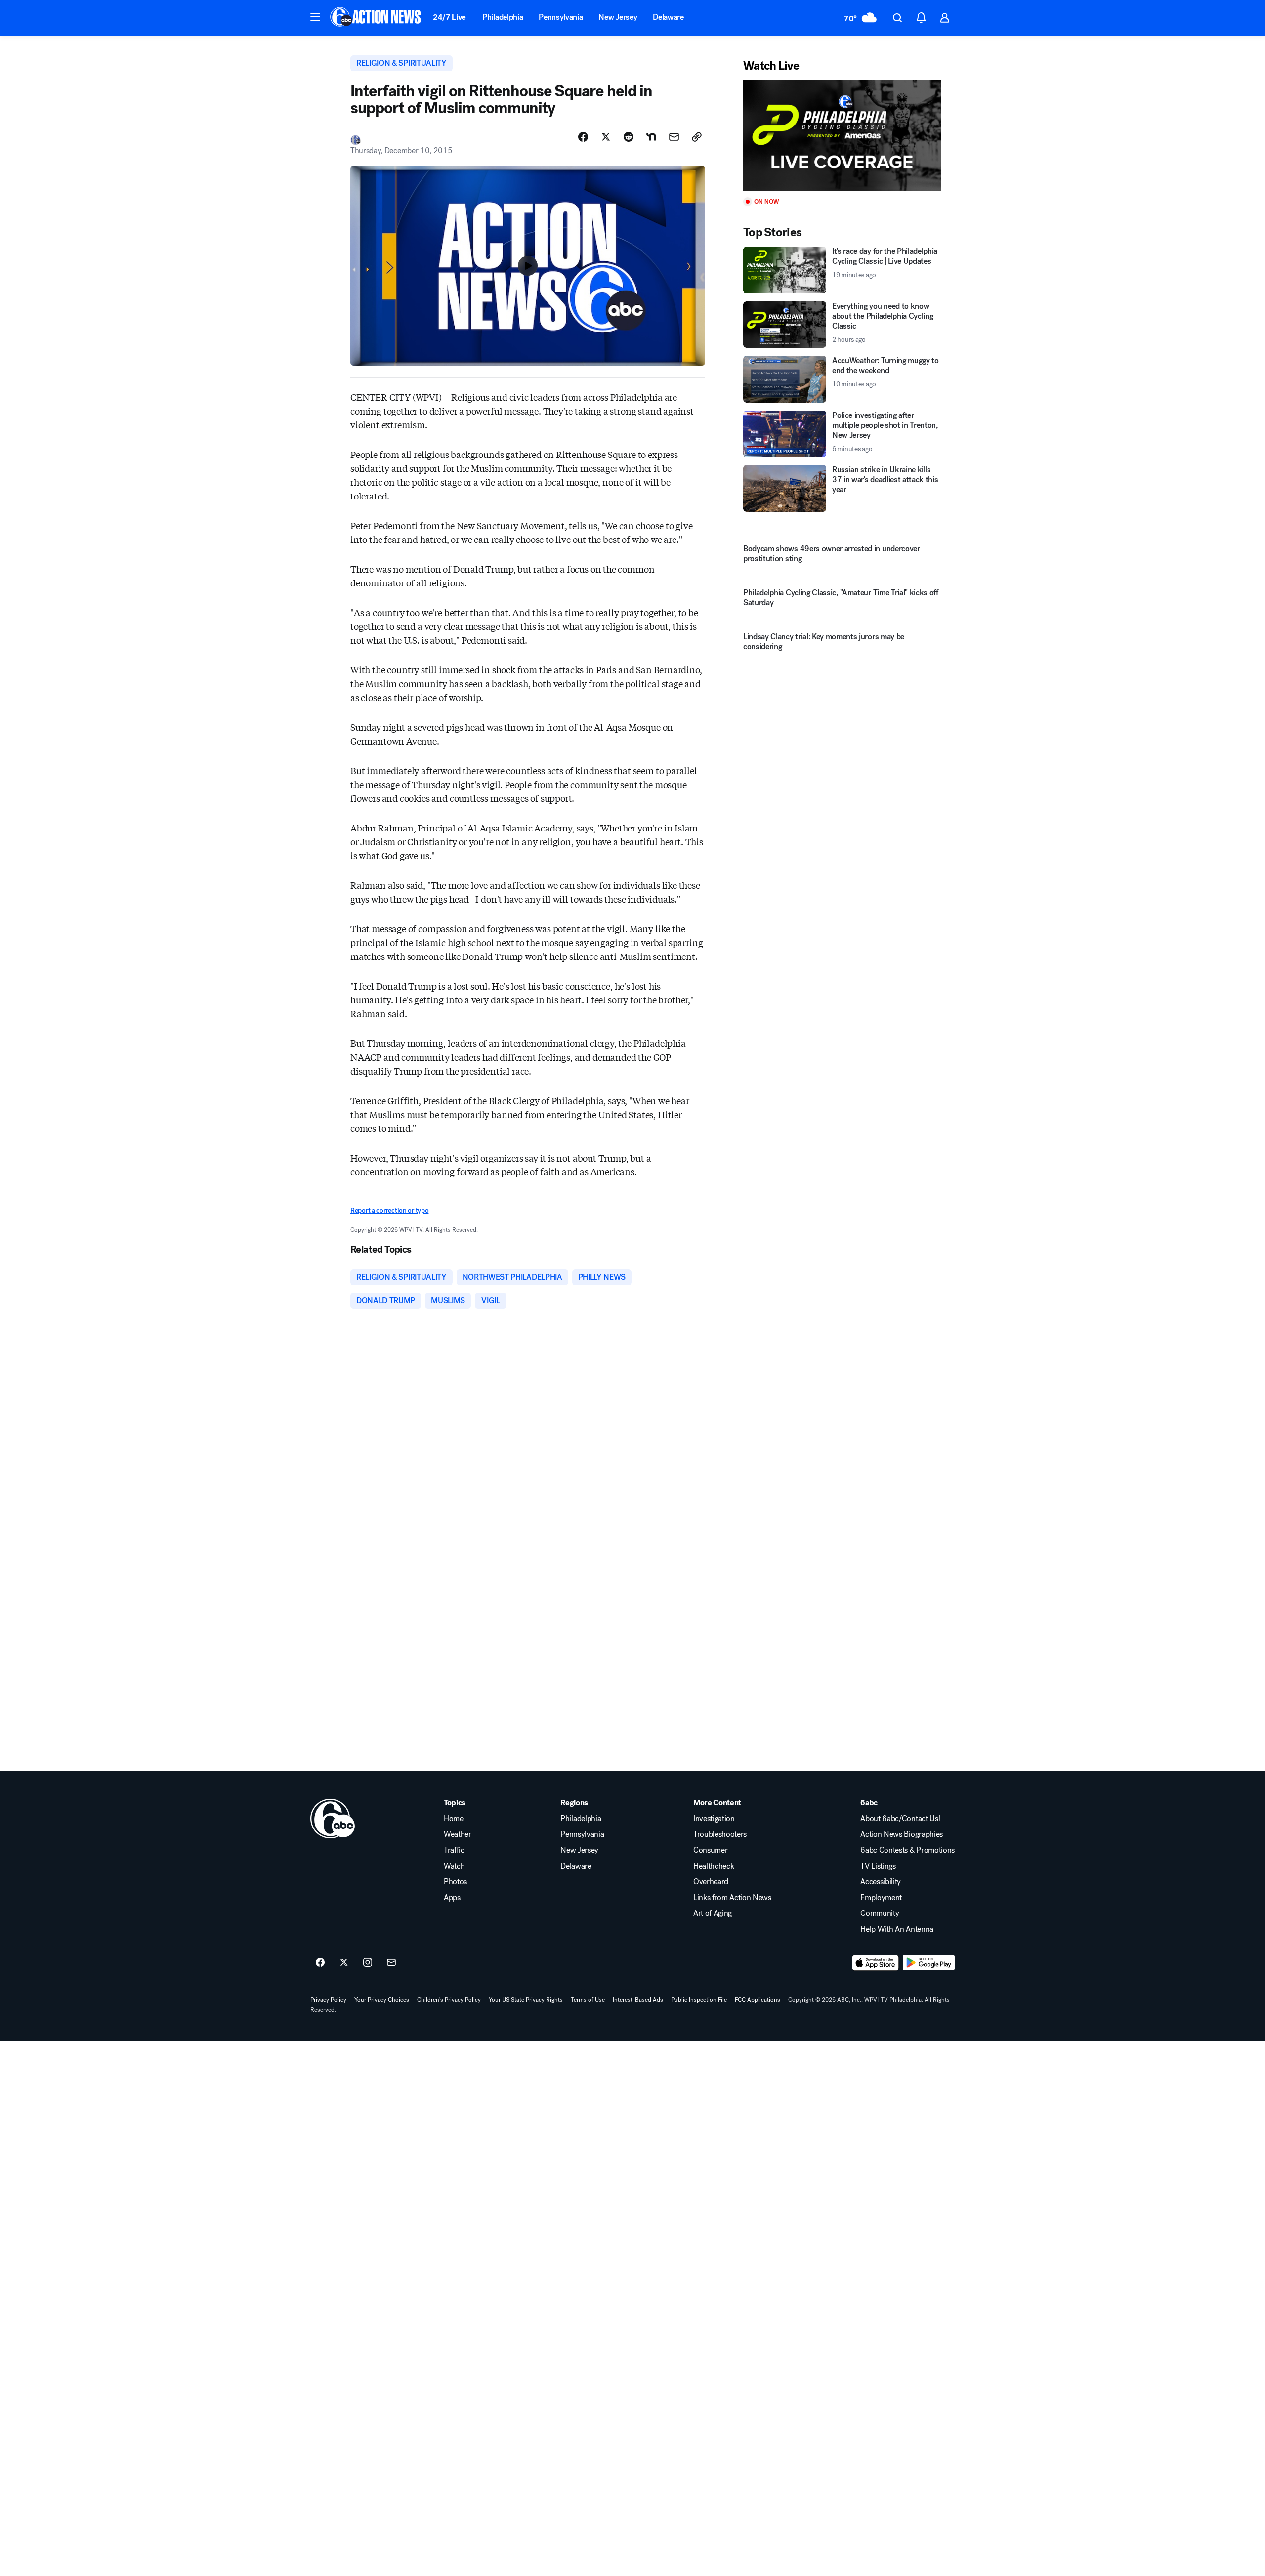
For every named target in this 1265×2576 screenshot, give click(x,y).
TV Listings (878, 1866)
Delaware (668, 17)
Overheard (711, 1882)
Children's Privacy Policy (449, 2000)
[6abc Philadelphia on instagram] (368, 1963)
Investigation (714, 1819)
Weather (458, 1834)
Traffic (454, 1850)
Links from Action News (732, 1898)
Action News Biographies (902, 1834)
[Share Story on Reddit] (629, 137)
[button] (315, 17)
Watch (454, 1866)
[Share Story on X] (606, 137)
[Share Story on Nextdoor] (651, 137)
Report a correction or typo (389, 1211)
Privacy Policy (328, 2000)
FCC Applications (758, 2000)
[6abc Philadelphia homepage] (376, 18)
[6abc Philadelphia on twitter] (344, 1963)
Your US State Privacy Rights (526, 2000)
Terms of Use (588, 2000)
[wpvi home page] (333, 1819)
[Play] (842, 136)
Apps (452, 1898)
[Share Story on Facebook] (583, 137)
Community (880, 1913)
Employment (881, 1898)
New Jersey (618, 17)
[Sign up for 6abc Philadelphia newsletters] (391, 1963)
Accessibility (881, 1882)
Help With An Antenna (897, 1929)
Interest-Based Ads (638, 2000)
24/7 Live (449, 17)
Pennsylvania (561, 17)
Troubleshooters (720, 1834)
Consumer (710, 1850)
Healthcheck (714, 1866)
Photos (455, 1882)
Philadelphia (503, 17)
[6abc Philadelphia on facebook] (320, 1963)
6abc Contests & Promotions (907, 1850)
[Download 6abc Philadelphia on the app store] (876, 1963)
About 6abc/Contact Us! (900, 1819)
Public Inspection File (699, 2000)
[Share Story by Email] (674, 137)
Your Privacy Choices (382, 2000)
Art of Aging (713, 1913)
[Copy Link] (697, 137)
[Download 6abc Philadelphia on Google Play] (929, 1963)
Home (454, 1819)
